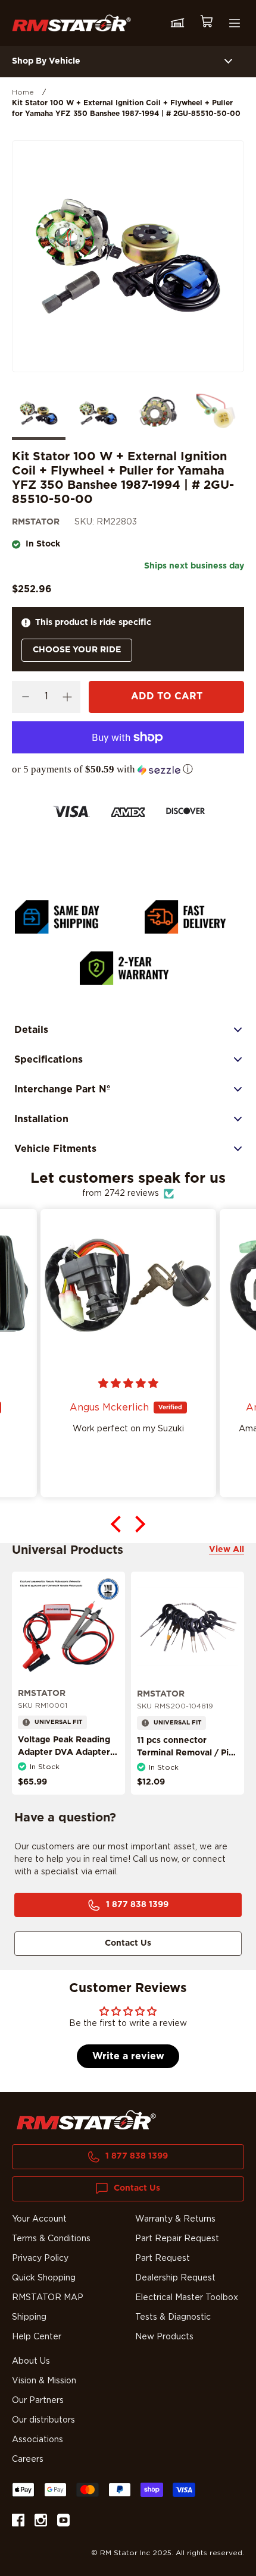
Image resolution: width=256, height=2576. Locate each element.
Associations (38, 2440)
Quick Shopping (44, 2278)
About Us (31, 2361)
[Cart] (206, 23)
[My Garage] (177, 23)
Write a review (128, 2056)
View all (227, 1550)
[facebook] (18, 2522)
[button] (128, 769)
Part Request (163, 2258)
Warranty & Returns (175, 2219)
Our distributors (43, 2420)
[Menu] (235, 23)
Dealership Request (175, 2278)
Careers (28, 2459)
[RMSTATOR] (71, 23)
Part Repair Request (177, 2239)
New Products (164, 2337)
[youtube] (63, 2522)
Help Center (37, 2337)
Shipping (29, 2317)
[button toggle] (228, 62)
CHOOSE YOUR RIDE (77, 650)
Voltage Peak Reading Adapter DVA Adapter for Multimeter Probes (64, 1752)
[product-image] (68, 1628)
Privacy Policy (40, 2258)
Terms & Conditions (51, 2239)
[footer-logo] (86, 2120)
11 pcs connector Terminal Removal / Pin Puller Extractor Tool (185, 1753)
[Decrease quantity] (25, 697)
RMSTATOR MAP (48, 2298)
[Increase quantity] (67, 697)
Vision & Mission (44, 2381)
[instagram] (41, 2522)
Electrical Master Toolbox (187, 2298)
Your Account (39, 2219)
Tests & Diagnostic (173, 2317)
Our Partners (38, 2401)
